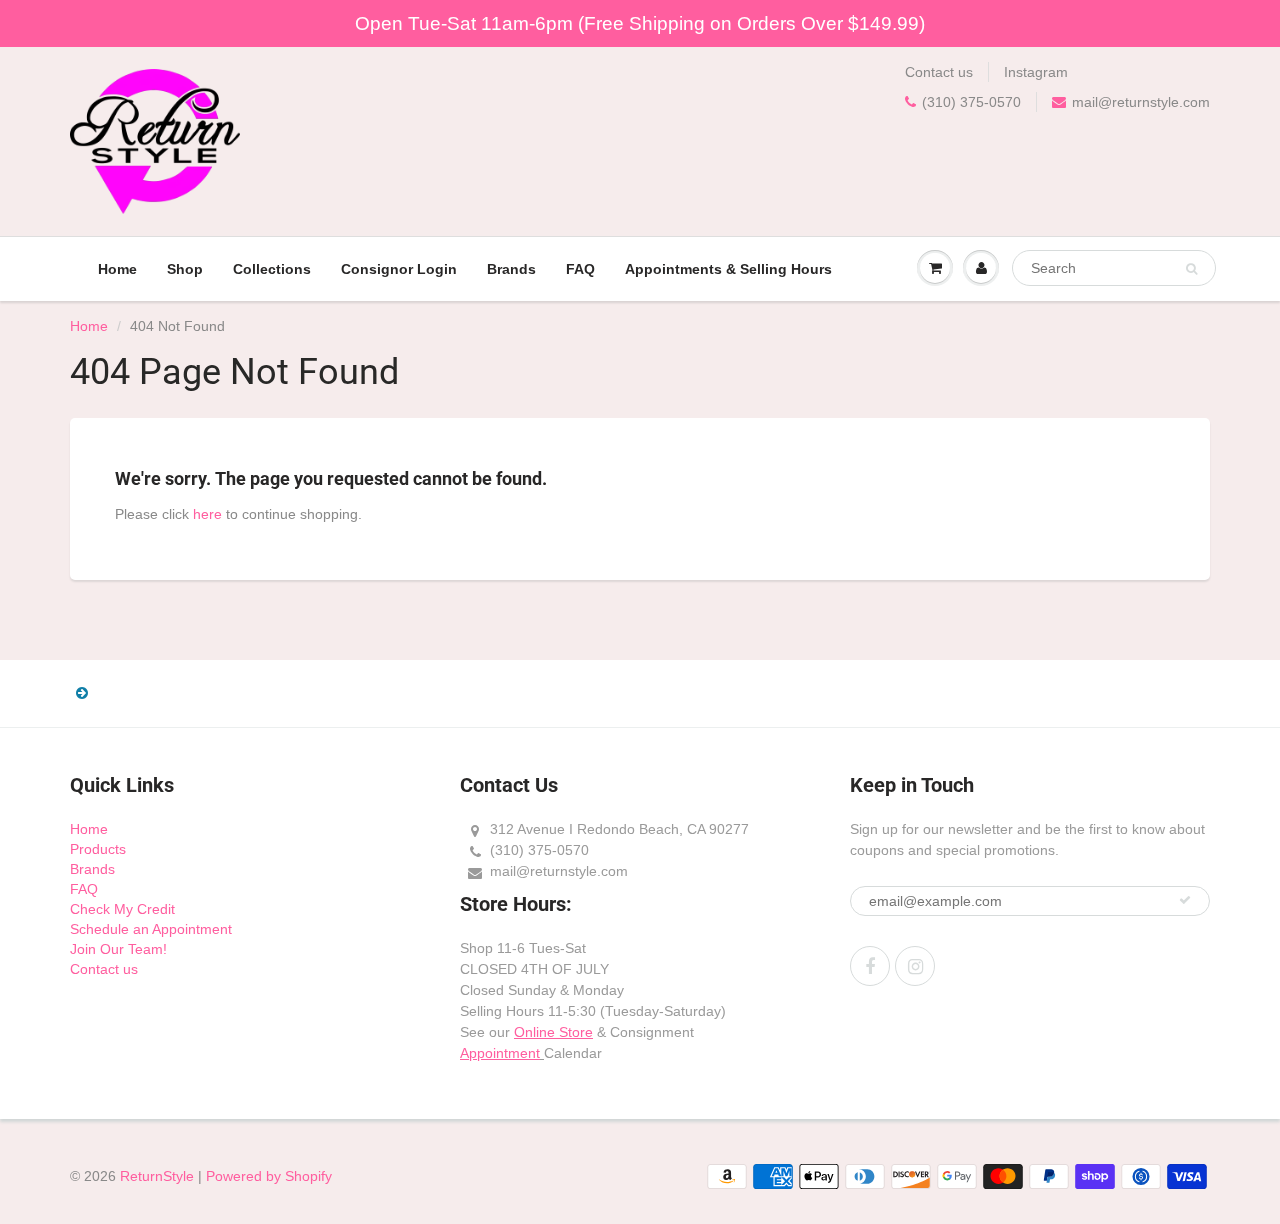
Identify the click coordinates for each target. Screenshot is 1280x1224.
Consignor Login (399, 269)
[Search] (1191, 269)
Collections (272, 269)
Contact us (939, 72)
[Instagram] (915, 966)
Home (117, 269)
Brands (511, 269)
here (207, 514)
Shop (185, 269)
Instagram (1036, 72)
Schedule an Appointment (151, 929)
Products (98, 849)
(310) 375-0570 (971, 102)
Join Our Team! (118, 949)
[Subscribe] (1185, 900)
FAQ (580, 269)
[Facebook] (870, 966)
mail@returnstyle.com (1141, 102)
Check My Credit (122, 909)
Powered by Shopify (269, 1176)
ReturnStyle (157, 1176)
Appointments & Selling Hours (728, 269)
